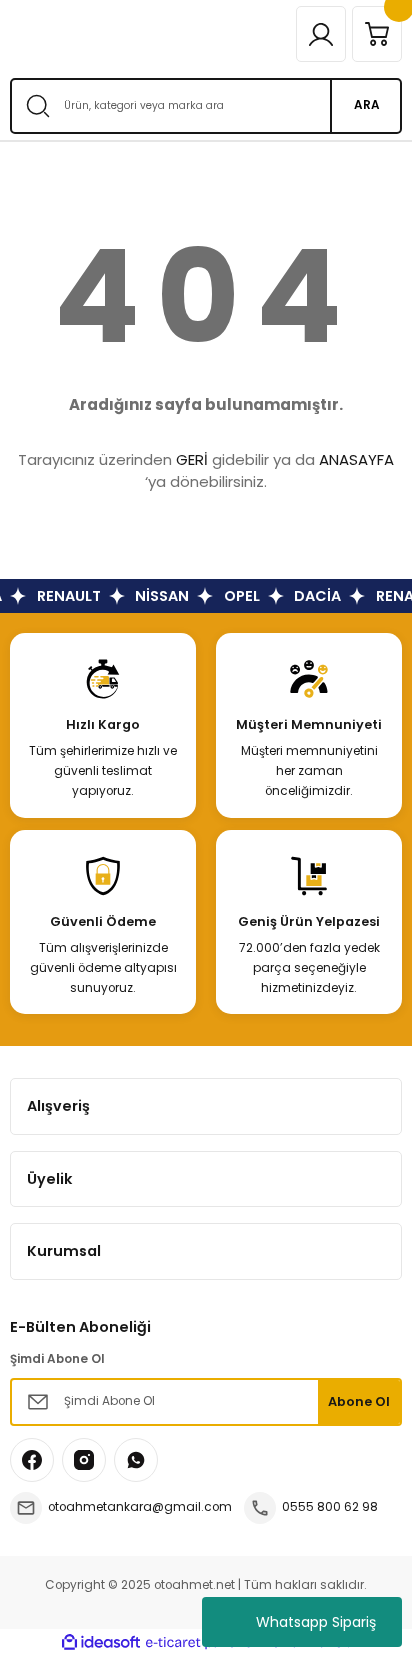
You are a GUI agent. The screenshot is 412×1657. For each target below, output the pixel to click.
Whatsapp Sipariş (316, 1622)
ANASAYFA (356, 459)
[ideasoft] (101, 1643)
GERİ (192, 459)
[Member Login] (321, 34)
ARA (367, 105)
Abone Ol (359, 1401)
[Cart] (377, 34)
